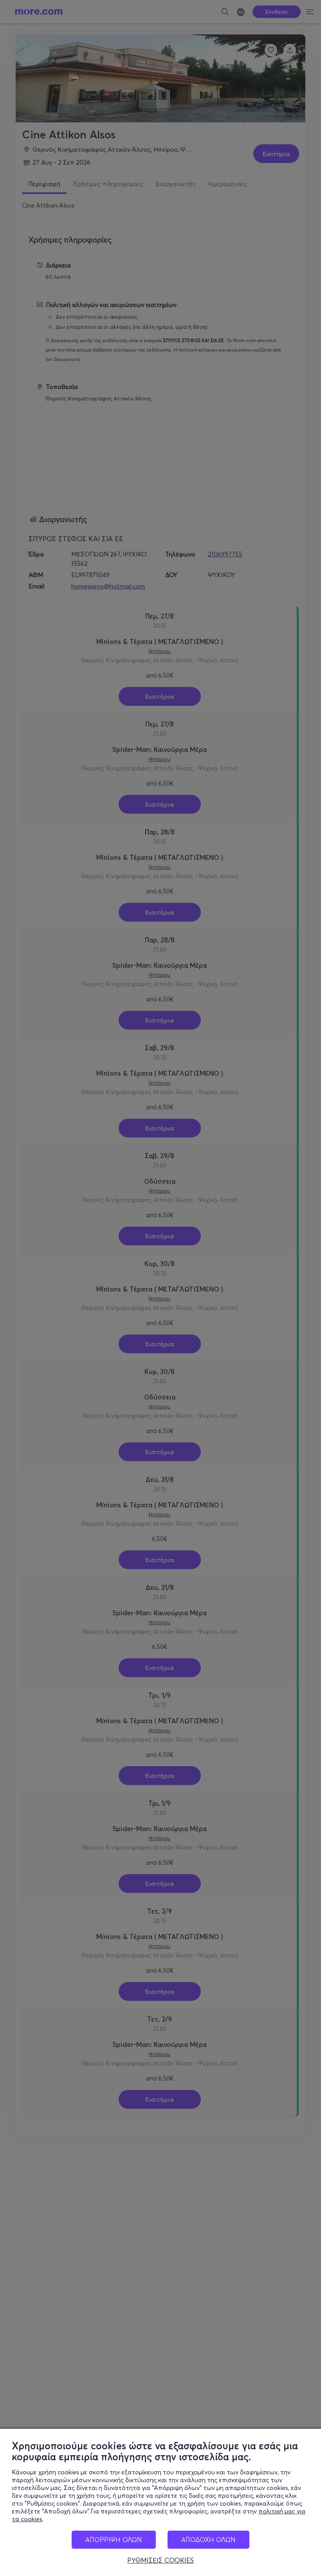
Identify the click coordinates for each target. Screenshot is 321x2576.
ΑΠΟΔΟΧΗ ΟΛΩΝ (208, 2539)
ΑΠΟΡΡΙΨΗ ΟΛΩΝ (114, 2539)
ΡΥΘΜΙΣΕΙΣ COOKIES (160, 2560)
